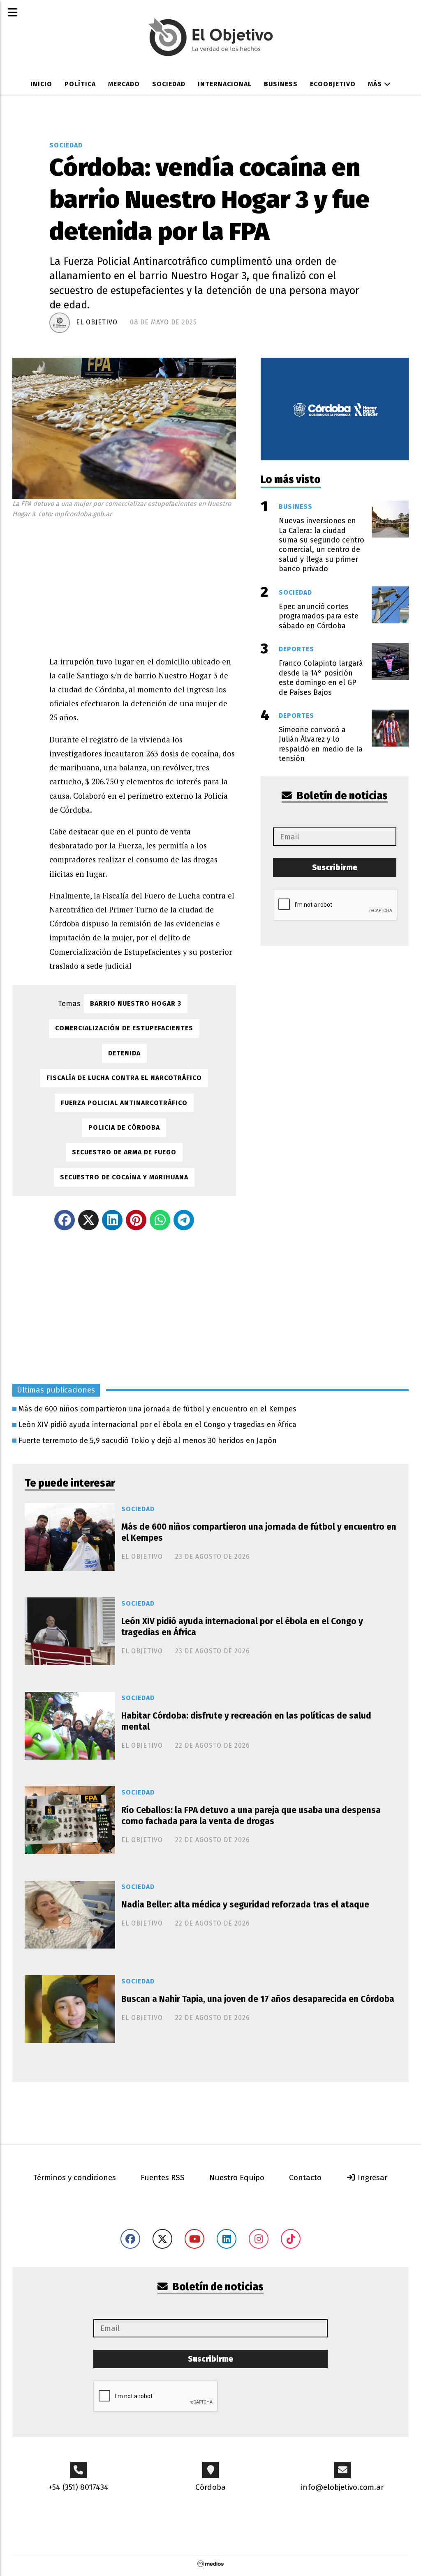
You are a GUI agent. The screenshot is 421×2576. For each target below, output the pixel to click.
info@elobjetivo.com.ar (342, 2487)
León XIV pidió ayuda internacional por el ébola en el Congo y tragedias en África (157, 1425)
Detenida (124, 1053)
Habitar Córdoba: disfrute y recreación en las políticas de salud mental (246, 1721)
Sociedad (169, 84)
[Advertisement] (143, 585)
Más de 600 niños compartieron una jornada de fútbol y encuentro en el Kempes (157, 1409)
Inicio (41, 84)
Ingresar (372, 2177)
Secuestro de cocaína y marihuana (124, 1177)
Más (376, 84)
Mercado (124, 84)
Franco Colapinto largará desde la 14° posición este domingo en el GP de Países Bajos (321, 678)
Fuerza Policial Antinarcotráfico (124, 1103)
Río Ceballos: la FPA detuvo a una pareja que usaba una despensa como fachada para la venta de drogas (251, 1816)
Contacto (305, 2177)
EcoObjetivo (333, 84)
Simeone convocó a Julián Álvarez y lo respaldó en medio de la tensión (321, 744)
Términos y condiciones (75, 2177)
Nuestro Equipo (237, 2177)
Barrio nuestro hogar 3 (136, 1003)
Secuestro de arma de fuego (124, 1152)
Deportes (296, 649)
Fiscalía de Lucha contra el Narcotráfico (124, 1078)
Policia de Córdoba (124, 1127)
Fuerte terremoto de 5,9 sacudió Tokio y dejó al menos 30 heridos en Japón (148, 1441)
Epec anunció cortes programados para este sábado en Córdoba (319, 616)
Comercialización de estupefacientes (124, 1028)
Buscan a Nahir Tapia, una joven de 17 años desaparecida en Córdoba (258, 1999)
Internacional (225, 84)
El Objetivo (97, 322)
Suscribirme (335, 867)
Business (281, 84)
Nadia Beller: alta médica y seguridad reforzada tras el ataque (245, 1905)
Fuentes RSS (163, 2177)
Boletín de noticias (341, 796)
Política (80, 84)
